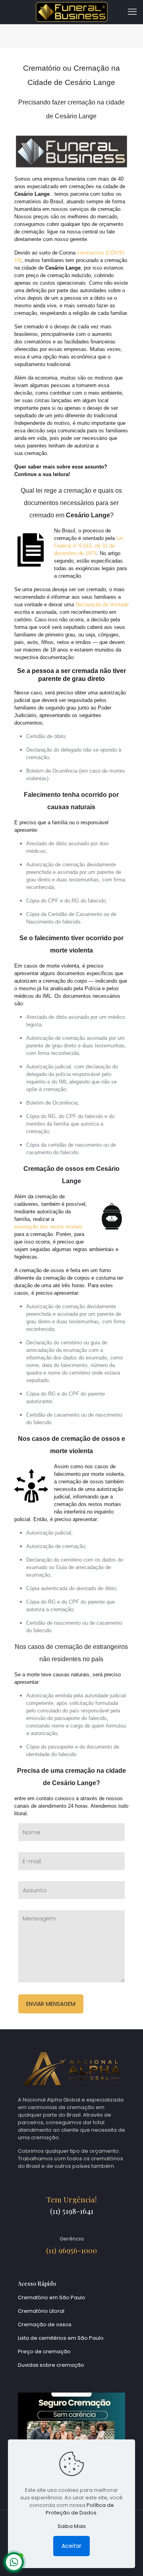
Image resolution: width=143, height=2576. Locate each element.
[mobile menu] (132, 12)
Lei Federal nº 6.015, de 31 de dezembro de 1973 (89, 546)
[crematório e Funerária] (71, 12)
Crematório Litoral (41, 2311)
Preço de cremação (44, 2351)
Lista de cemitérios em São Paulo (61, 2338)
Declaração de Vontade (102, 604)
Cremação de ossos (45, 2324)
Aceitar (71, 2546)
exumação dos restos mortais (48, 1227)
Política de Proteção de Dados (80, 2509)
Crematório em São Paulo (52, 2297)
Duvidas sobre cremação (51, 2365)
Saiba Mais (72, 2526)
